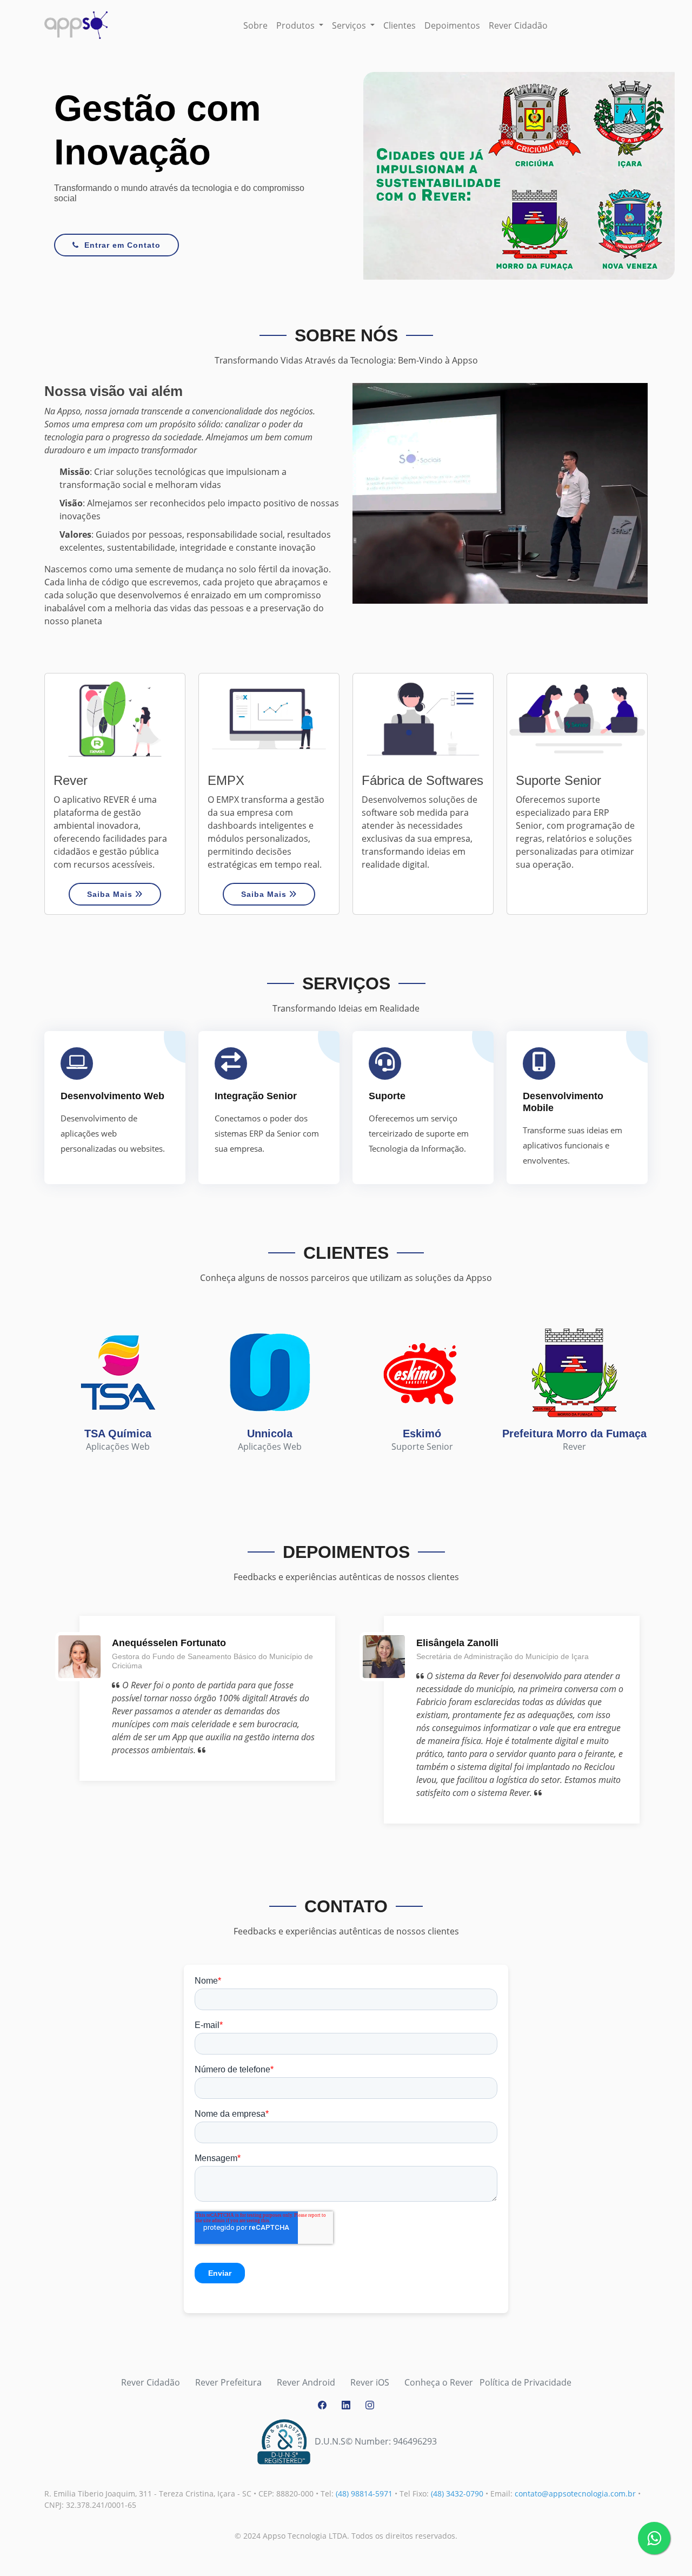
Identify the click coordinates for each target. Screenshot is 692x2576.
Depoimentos (452, 25)
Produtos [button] (297, 25)
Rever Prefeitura (228, 2382)
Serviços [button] (350, 25)
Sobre (255, 25)
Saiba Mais (111, 894)
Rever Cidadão (518, 25)
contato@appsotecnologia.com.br (575, 2494)
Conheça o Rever (439, 2382)
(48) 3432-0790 (457, 2494)
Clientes (400, 25)
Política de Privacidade (525, 2382)
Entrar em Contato (122, 245)
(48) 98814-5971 (364, 2494)
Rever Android (306, 2382)
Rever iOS (370, 2382)
